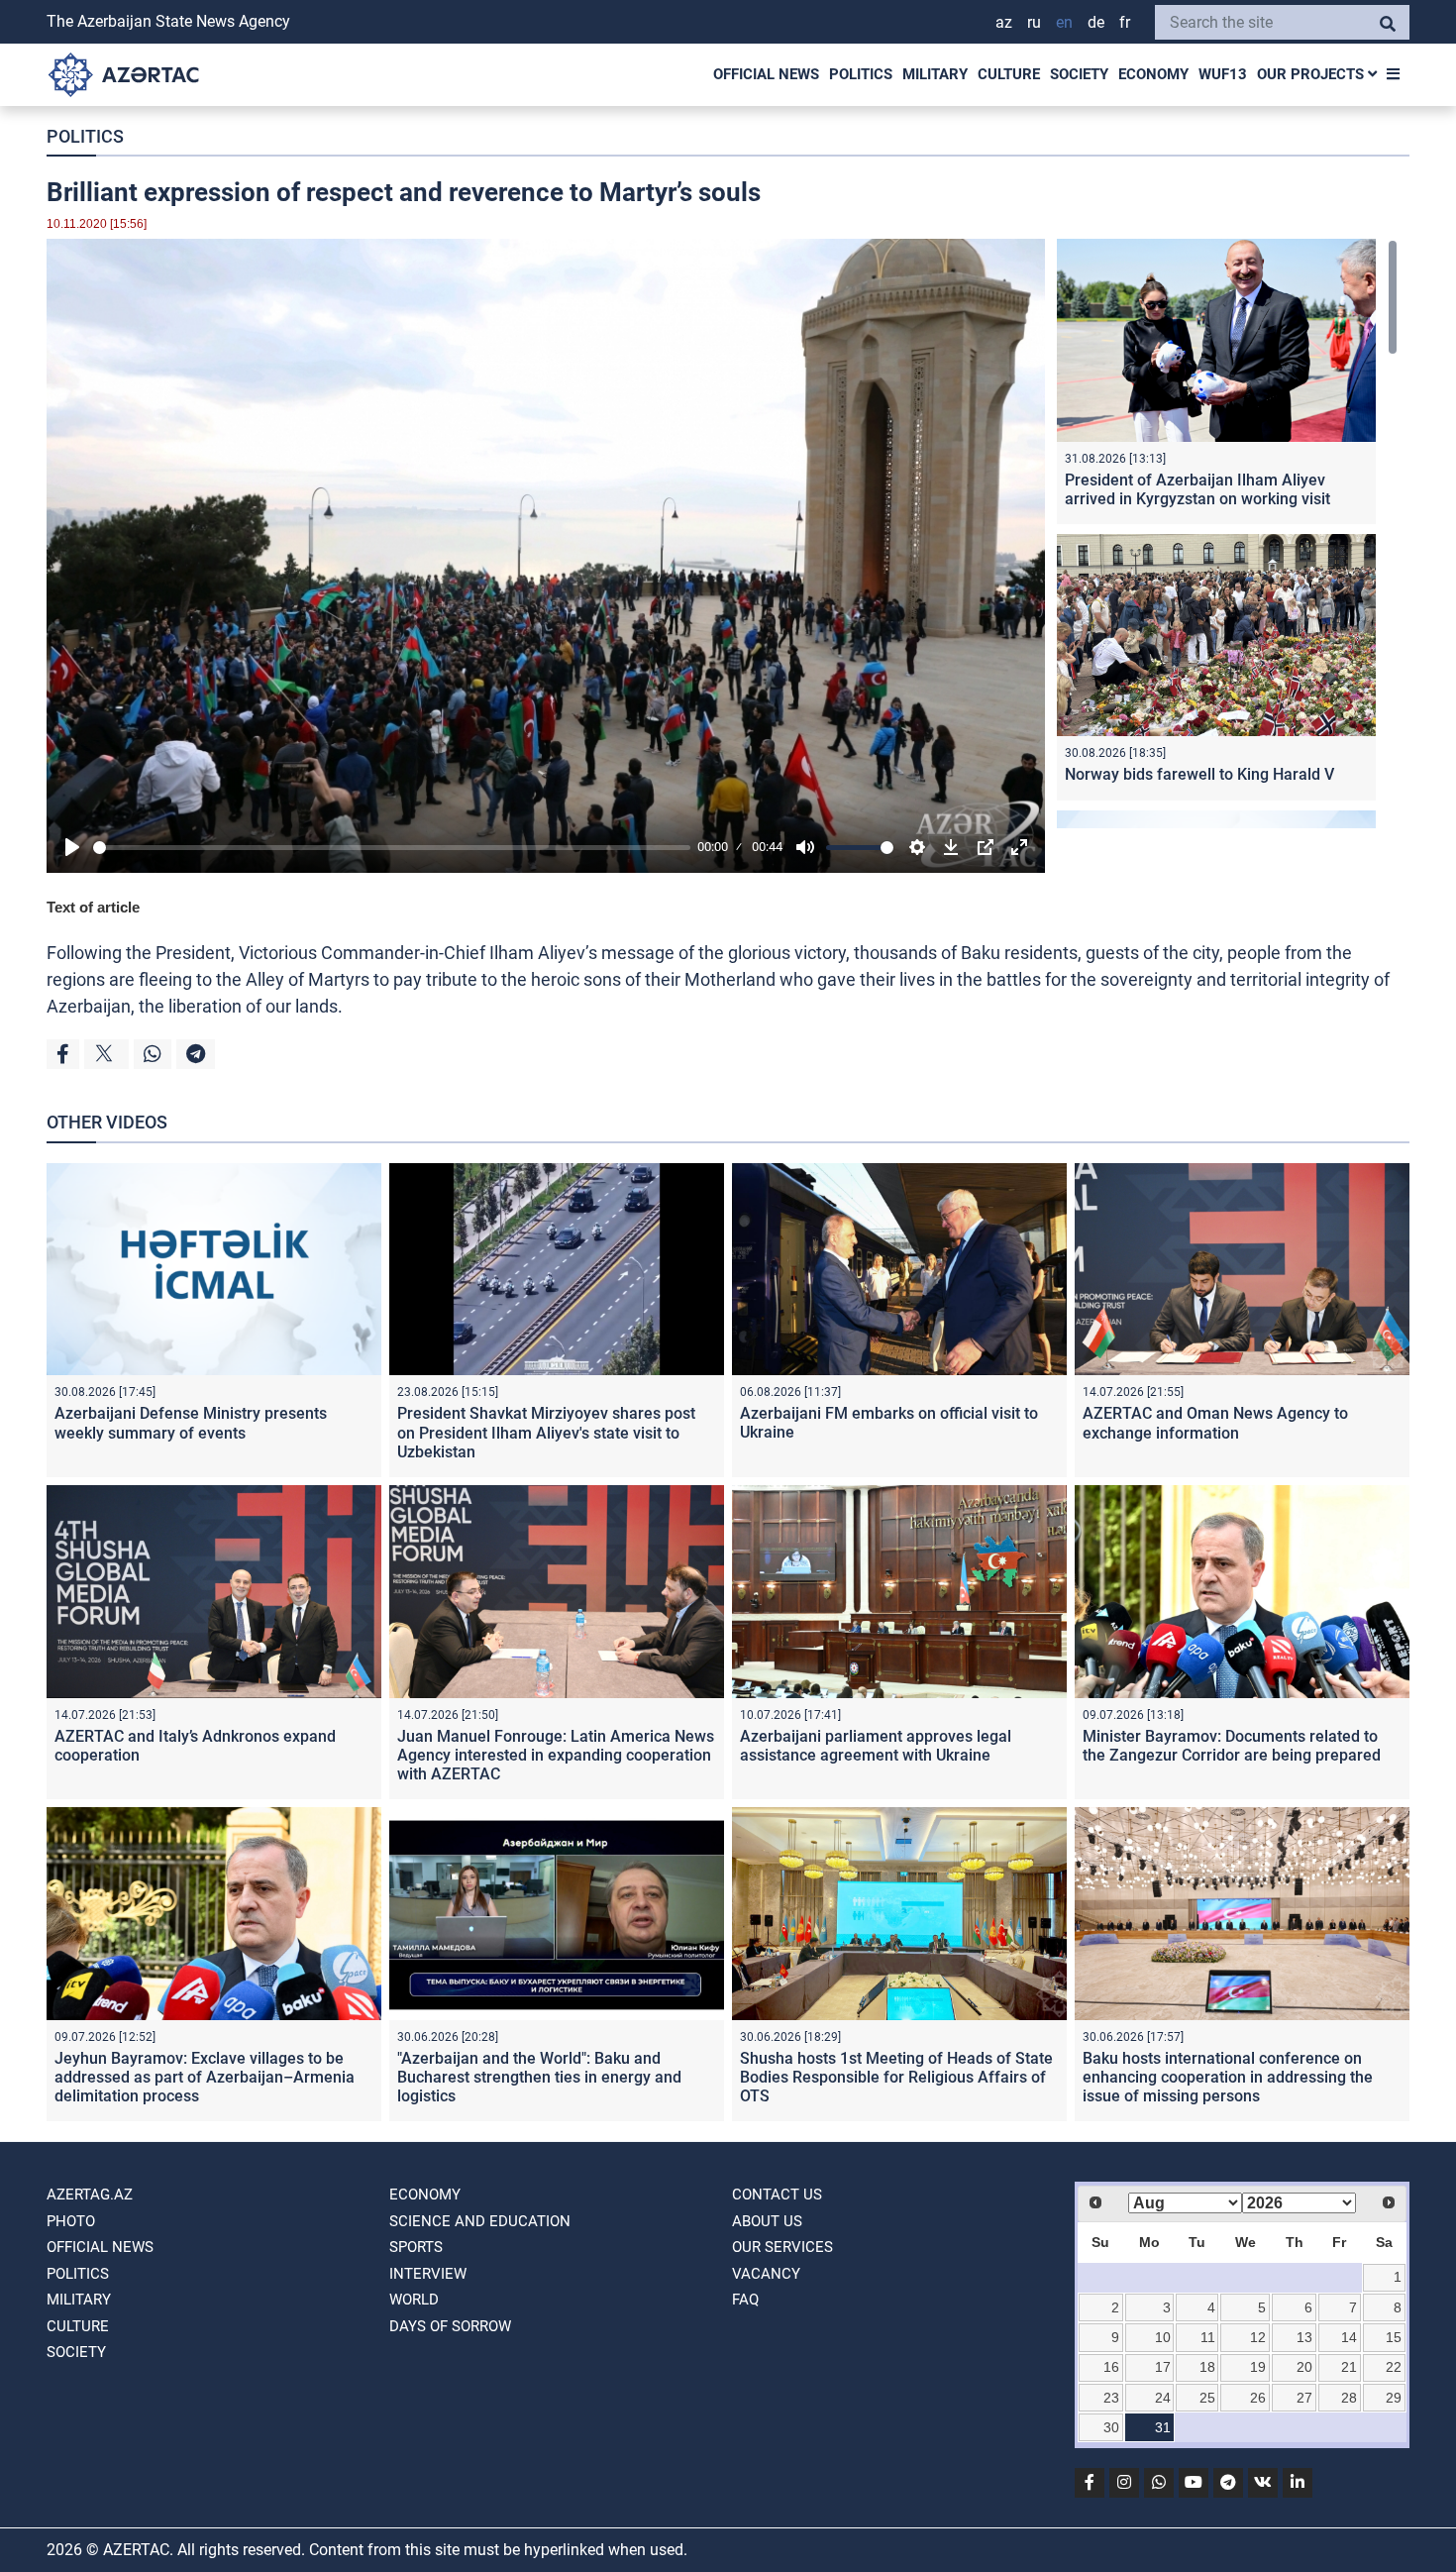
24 (1163, 2398)
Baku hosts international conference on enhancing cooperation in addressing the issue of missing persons (1228, 2077)
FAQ (745, 2300)
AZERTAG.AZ (90, 2195)
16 (1111, 2367)
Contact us (777, 2195)
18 (1207, 2367)
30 (1111, 2427)
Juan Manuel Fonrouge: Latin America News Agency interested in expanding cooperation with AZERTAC (556, 1755)
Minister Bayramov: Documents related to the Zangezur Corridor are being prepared (1232, 1746)
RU (1034, 22)
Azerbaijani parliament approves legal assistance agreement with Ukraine (876, 1746)
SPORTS (416, 2247)
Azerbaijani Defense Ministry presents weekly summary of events (191, 1423)
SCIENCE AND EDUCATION (480, 2221)
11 (1208, 2337)
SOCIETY (1079, 74)
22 (1394, 2367)
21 (1349, 2367)
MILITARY (935, 74)
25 (1207, 2398)
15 (1394, 2337)
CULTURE (1009, 74)
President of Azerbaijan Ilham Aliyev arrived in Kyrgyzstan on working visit (1197, 489)
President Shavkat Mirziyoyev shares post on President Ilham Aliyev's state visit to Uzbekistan (546, 1432)
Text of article (93, 907)
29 (1394, 2398)
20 (1304, 2367)
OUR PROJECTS (1312, 74)
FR (1125, 22)
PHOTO (71, 2221)
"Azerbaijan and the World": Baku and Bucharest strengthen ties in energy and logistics (539, 2077)
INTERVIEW (428, 2274)
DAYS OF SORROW (450, 2326)
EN (1064, 22)
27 (1304, 2398)
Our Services (782, 2247)
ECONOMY (1153, 74)
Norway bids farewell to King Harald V (1199, 774)
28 (1349, 2398)
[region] (1227, 534)
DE (1096, 22)
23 (1111, 2398)
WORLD (414, 2300)
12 (1258, 2337)
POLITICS (861, 74)
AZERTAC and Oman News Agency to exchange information (1215, 1423)
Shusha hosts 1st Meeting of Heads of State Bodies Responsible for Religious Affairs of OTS (896, 2077)
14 (1349, 2337)
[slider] (392, 848)
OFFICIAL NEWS (766, 74)
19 (1258, 2367)
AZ (1004, 22)
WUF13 (1223, 74)
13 (1304, 2337)
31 (1163, 2427)
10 (1163, 2337)
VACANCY (766, 2274)
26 (1258, 2398)
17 (1163, 2367)
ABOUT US (767, 2221)
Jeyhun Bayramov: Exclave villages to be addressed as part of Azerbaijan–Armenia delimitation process (205, 2077)
